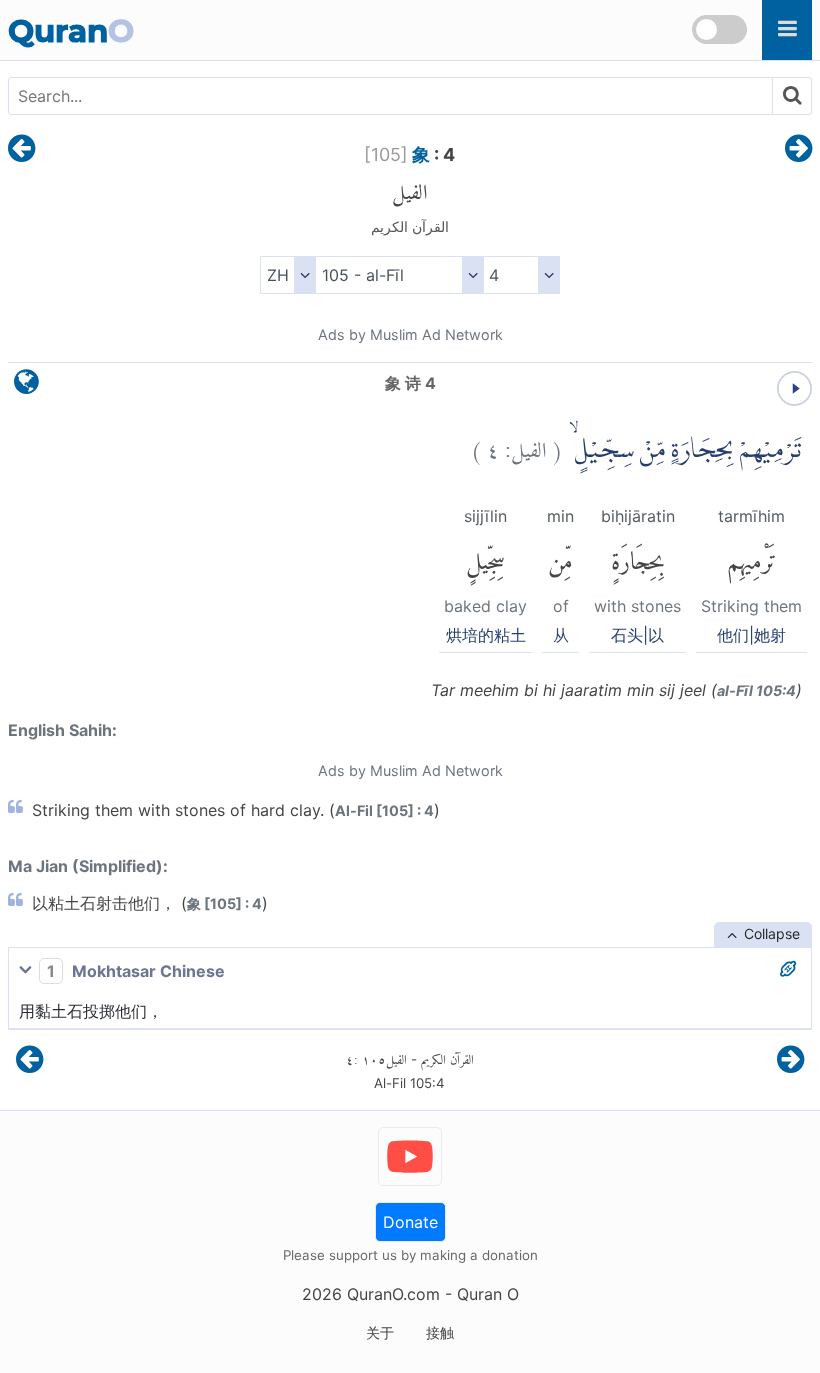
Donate (410, 1222)
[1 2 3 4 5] (521, 275)
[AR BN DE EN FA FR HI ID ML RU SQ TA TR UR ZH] (287, 275)
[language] (26, 386)
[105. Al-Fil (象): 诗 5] (798, 150)
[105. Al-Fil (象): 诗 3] (21, 150)
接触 (440, 1332)
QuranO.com (393, 1294)
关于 (380, 1332)
